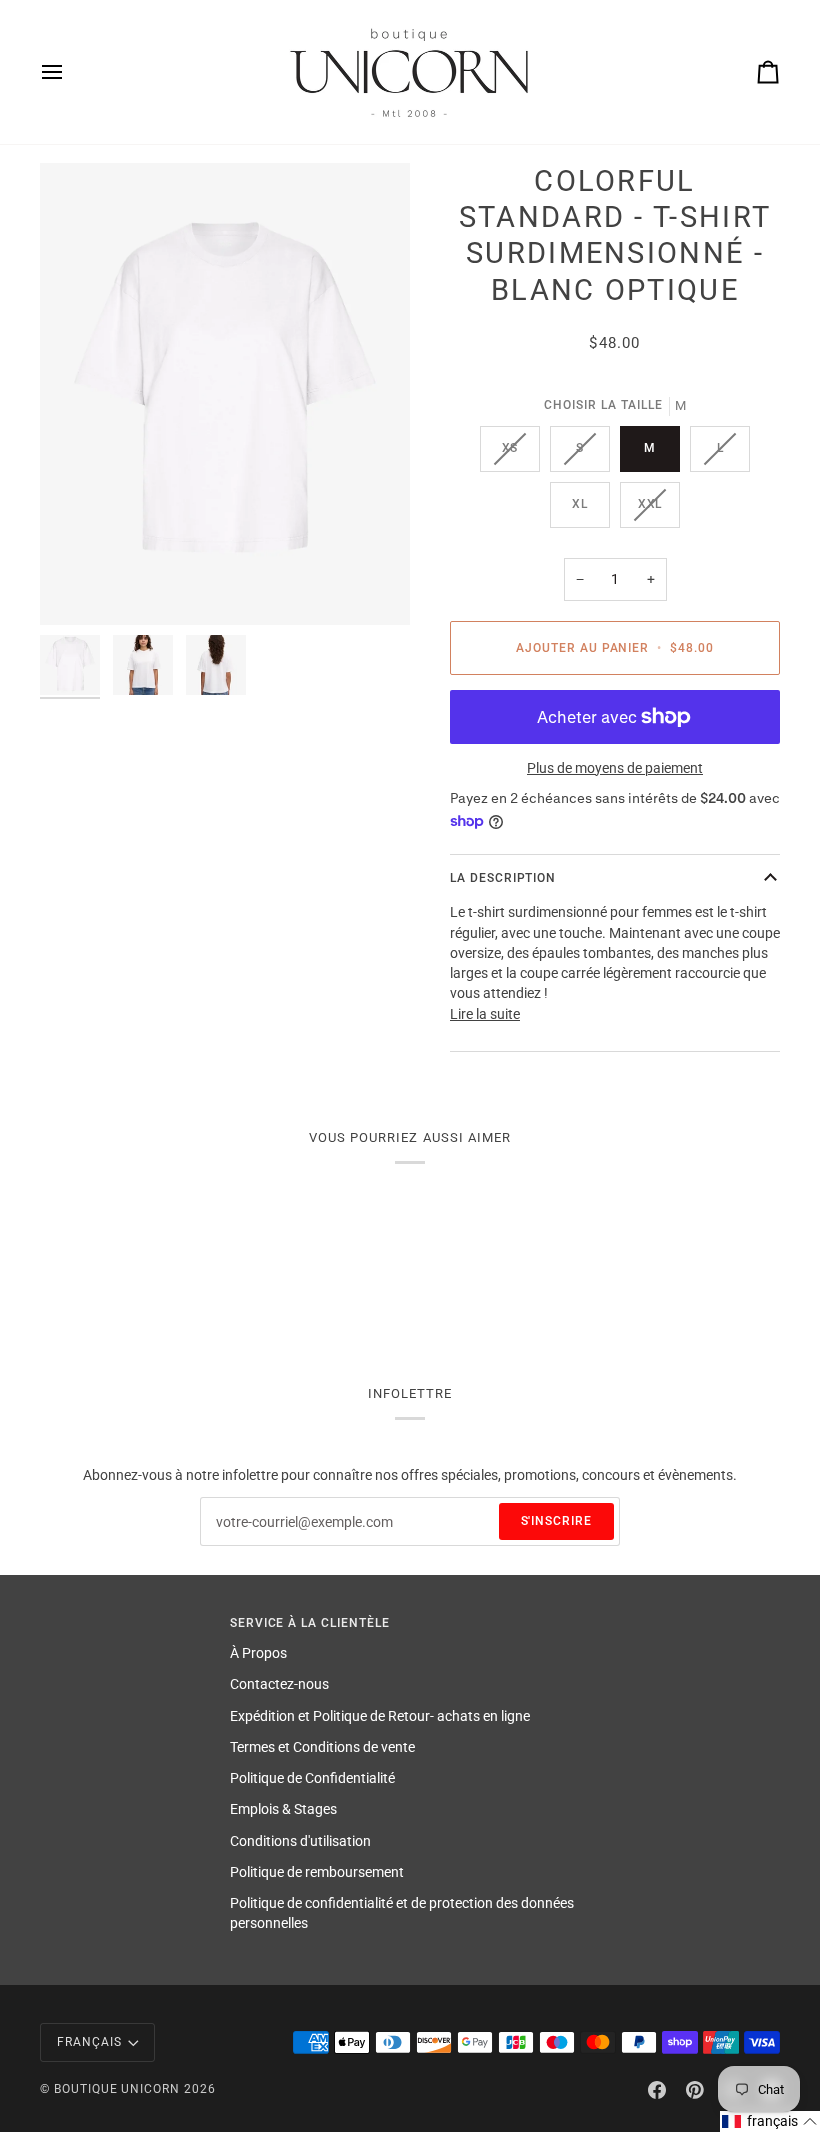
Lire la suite (485, 1014)
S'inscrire (557, 1521)
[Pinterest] (695, 2090)
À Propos (258, 1653)
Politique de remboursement (317, 1872)
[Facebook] (657, 2090)
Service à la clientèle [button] (310, 1623)
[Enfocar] (225, 394)
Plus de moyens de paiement (615, 768)
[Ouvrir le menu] (70, 72)
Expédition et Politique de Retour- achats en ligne (380, 1716)
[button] (770, 2121)
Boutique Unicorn (117, 2089)
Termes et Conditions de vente (322, 1747)
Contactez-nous (279, 1684)
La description (503, 878)
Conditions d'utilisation (300, 1841)
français (89, 2042)
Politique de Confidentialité (312, 1778)
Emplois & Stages (283, 1809)
